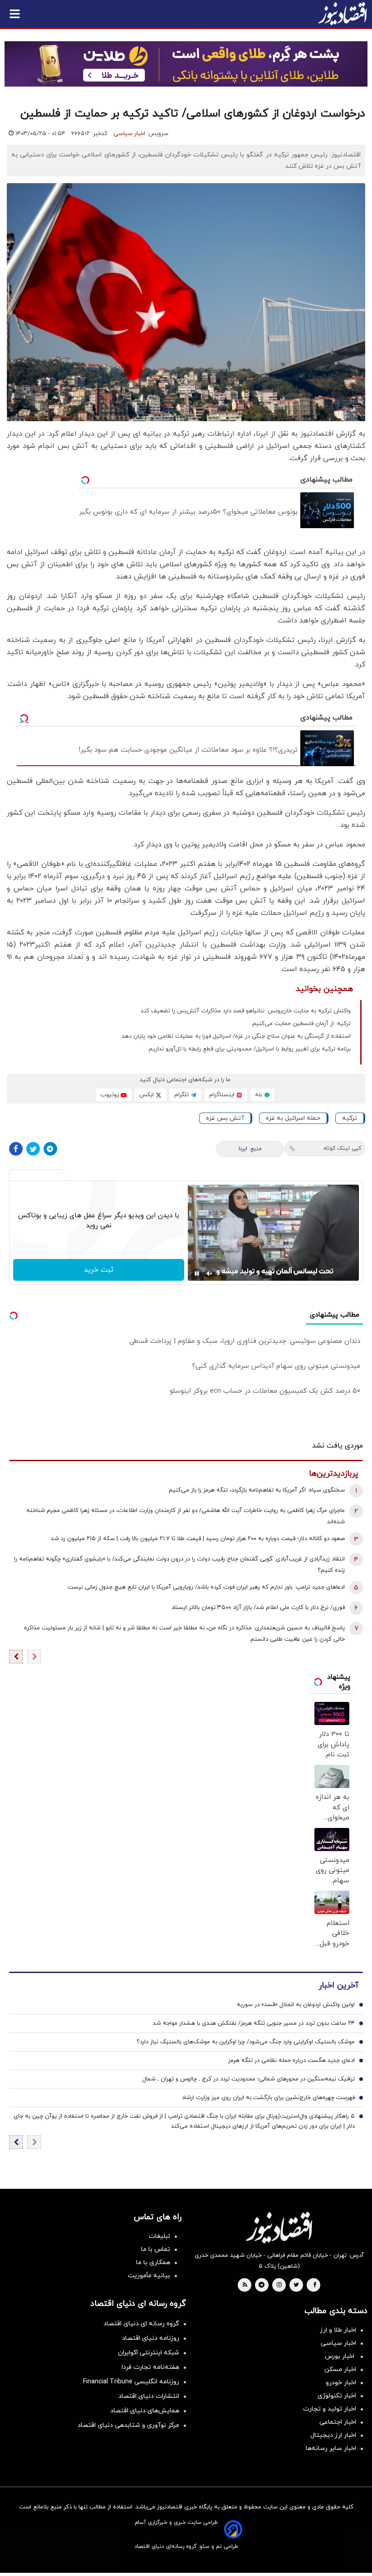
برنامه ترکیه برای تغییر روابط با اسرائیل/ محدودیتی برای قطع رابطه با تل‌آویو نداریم (250, 1049)
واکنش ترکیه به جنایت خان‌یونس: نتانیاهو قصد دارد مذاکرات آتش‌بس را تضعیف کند (246, 1011)
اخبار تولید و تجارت (330, 2409)
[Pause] (197, 1273)
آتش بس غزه (225, 1118)
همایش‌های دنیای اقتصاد (145, 2411)
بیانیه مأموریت (149, 2276)
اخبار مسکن (340, 2369)
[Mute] (210, 1273)
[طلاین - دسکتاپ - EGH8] (186, 64)
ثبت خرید (99, 1270)
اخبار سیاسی (129, 134)
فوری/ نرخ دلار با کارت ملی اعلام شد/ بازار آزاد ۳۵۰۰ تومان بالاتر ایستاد (258, 1608)
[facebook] (315, 2285)
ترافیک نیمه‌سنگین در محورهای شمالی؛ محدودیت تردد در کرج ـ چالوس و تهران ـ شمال (249, 2079)
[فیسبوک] (16, 1149)
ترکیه (350, 1118)
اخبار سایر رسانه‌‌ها (331, 2448)
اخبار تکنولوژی (337, 2396)
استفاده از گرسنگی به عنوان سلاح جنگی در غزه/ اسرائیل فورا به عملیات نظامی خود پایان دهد (236, 1036)
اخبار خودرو (341, 2383)
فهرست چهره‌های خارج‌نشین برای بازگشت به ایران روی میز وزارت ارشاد (268, 2098)
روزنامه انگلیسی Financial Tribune (131, 2382)
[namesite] (343, 14)
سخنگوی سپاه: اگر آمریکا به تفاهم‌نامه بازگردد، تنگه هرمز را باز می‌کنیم (257, 1490)
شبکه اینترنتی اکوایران (149, 2353)
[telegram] (262, 2285)
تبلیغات (159, 2236)
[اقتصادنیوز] (279, 2227)
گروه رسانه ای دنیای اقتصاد (141, 2324)
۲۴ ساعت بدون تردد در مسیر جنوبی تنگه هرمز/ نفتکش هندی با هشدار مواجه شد (254, 2023)
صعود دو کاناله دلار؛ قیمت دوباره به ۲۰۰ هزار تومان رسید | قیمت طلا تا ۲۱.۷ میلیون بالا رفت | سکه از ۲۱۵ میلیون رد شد (198, 1539)
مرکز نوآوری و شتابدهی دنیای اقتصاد (128, 2425)
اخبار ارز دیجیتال (333, 2435)
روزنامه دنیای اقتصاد (151, 2338)
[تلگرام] (50, 1149)
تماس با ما (156, 2249)
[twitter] (296, 2285)
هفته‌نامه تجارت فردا (150, 2367)
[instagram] (279, 2285)
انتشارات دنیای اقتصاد (149, 2396)
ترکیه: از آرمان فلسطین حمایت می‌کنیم (301, 1024)
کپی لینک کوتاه (342, 1148)
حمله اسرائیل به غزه (293, 1118)
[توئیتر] (33, 1149)
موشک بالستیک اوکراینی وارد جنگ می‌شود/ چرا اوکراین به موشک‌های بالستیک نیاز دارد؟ (246, 2042)
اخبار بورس (340, 2356)
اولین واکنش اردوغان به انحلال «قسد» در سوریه (296, 2005)
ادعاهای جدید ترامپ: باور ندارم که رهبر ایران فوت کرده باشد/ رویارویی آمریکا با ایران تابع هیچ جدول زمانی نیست (206, 1587)
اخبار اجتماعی (338, 2422)
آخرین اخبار (338, 1985)
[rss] (245, 2285)
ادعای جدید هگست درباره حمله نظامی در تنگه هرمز (291, 2061)
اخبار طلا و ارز (338, 2330)
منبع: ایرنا (250, 1149)
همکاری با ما (153, 2263)
